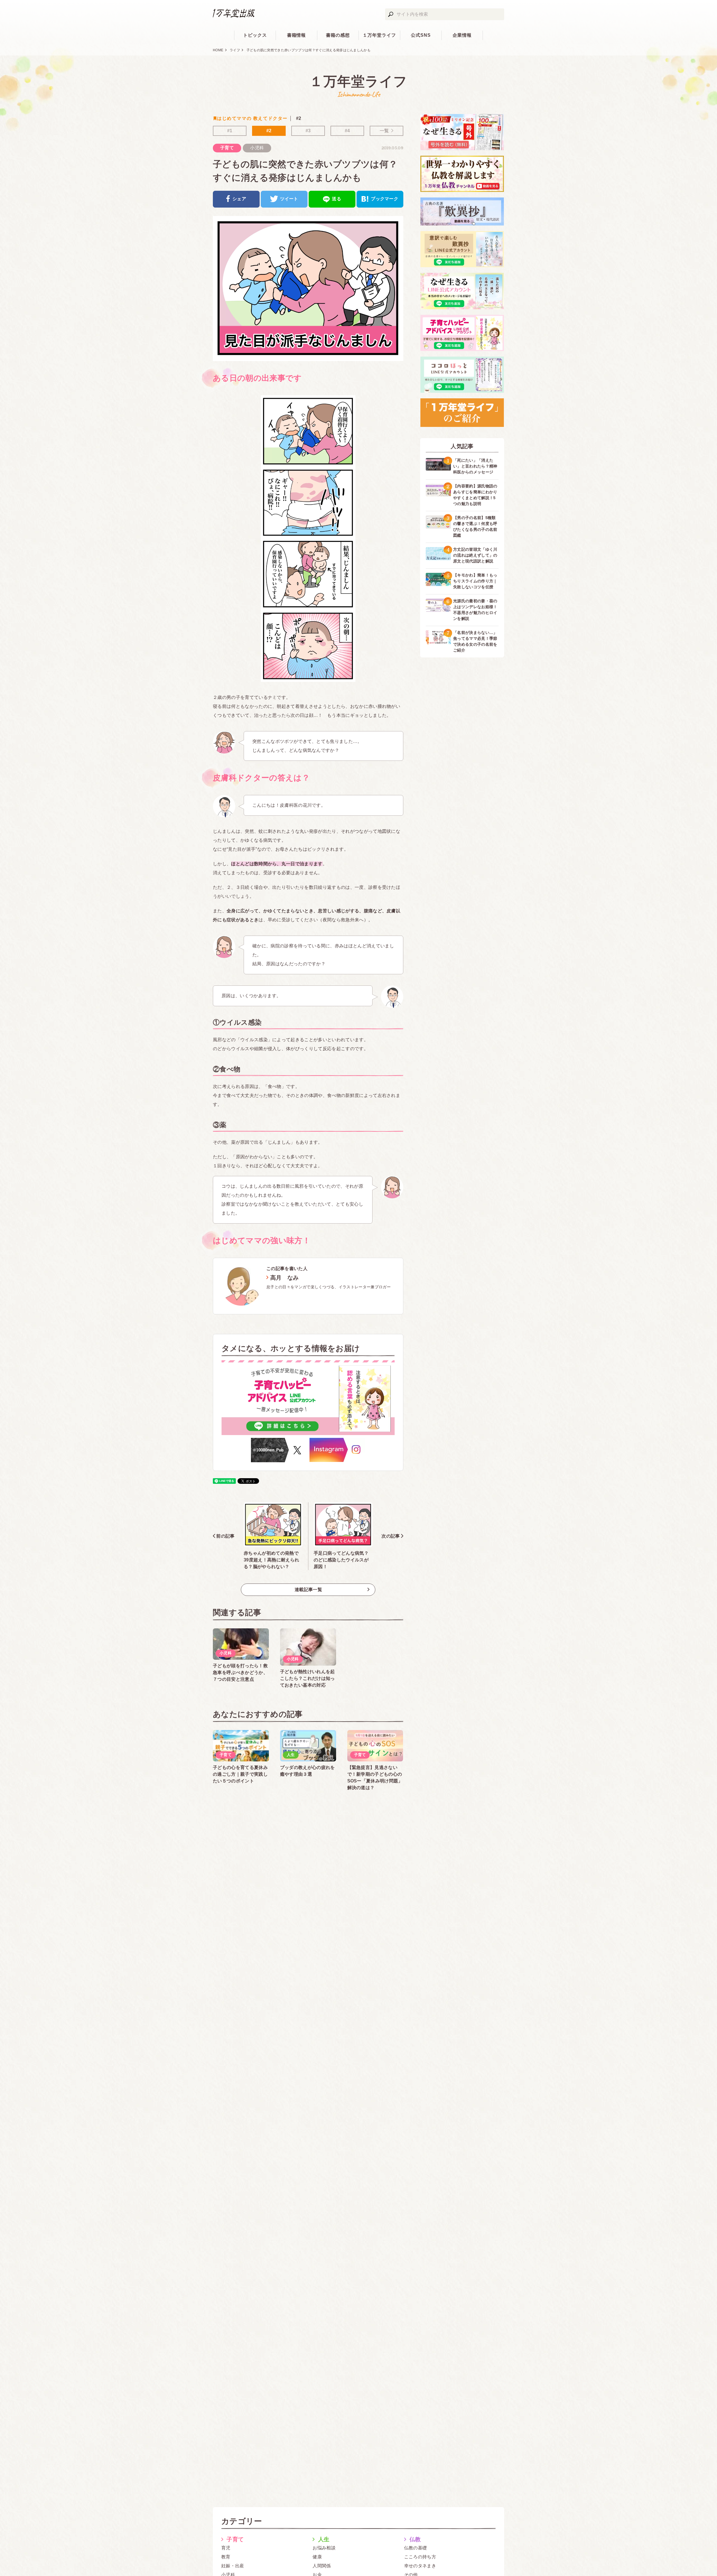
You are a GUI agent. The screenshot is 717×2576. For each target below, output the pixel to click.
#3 (308, 131)
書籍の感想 (338, 35)
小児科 (257, 148)
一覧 (384, 131)
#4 (347, 131)
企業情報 (462, 35)
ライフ (235, 50)
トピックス (255, 35)
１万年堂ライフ (379, 35)
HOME (218, 50)
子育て (227, 148)
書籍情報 (297, 35)
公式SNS (421, 35)
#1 (230, 131)
